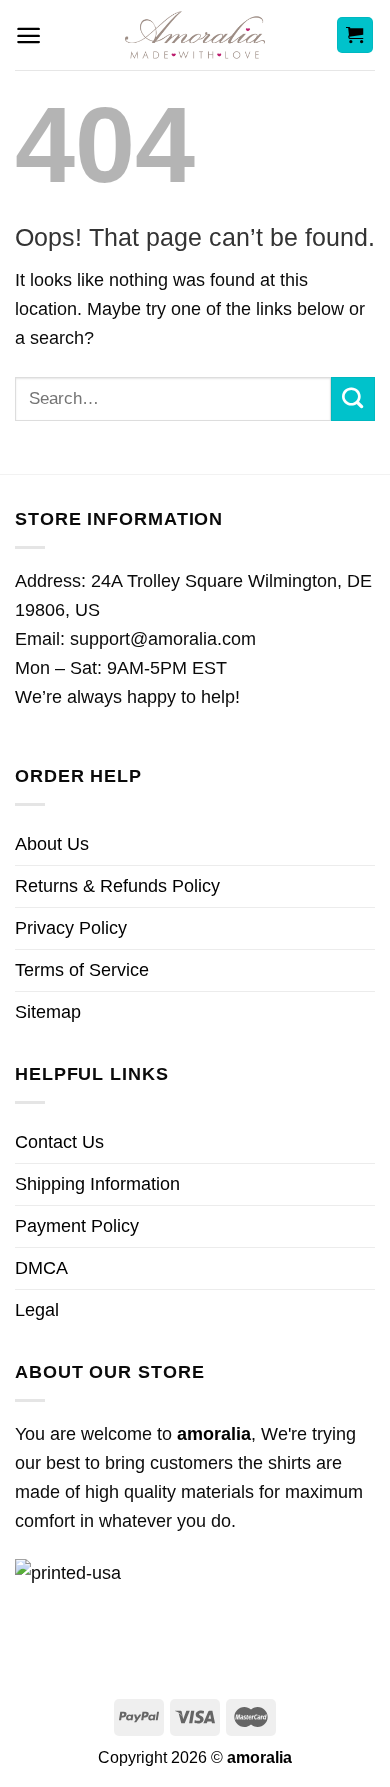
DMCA (41, 1268)
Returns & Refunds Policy (117, 886)
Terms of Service (82, 970)
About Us (52, 844)
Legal (37, 1310)
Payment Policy (77, 1226)
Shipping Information (97, 1184)
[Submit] (353, 399)
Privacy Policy (71, 928)
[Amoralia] (195, 35)
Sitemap (48, 1012)
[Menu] (28, 35)
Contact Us (59, 1142)
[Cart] (355, 35)
